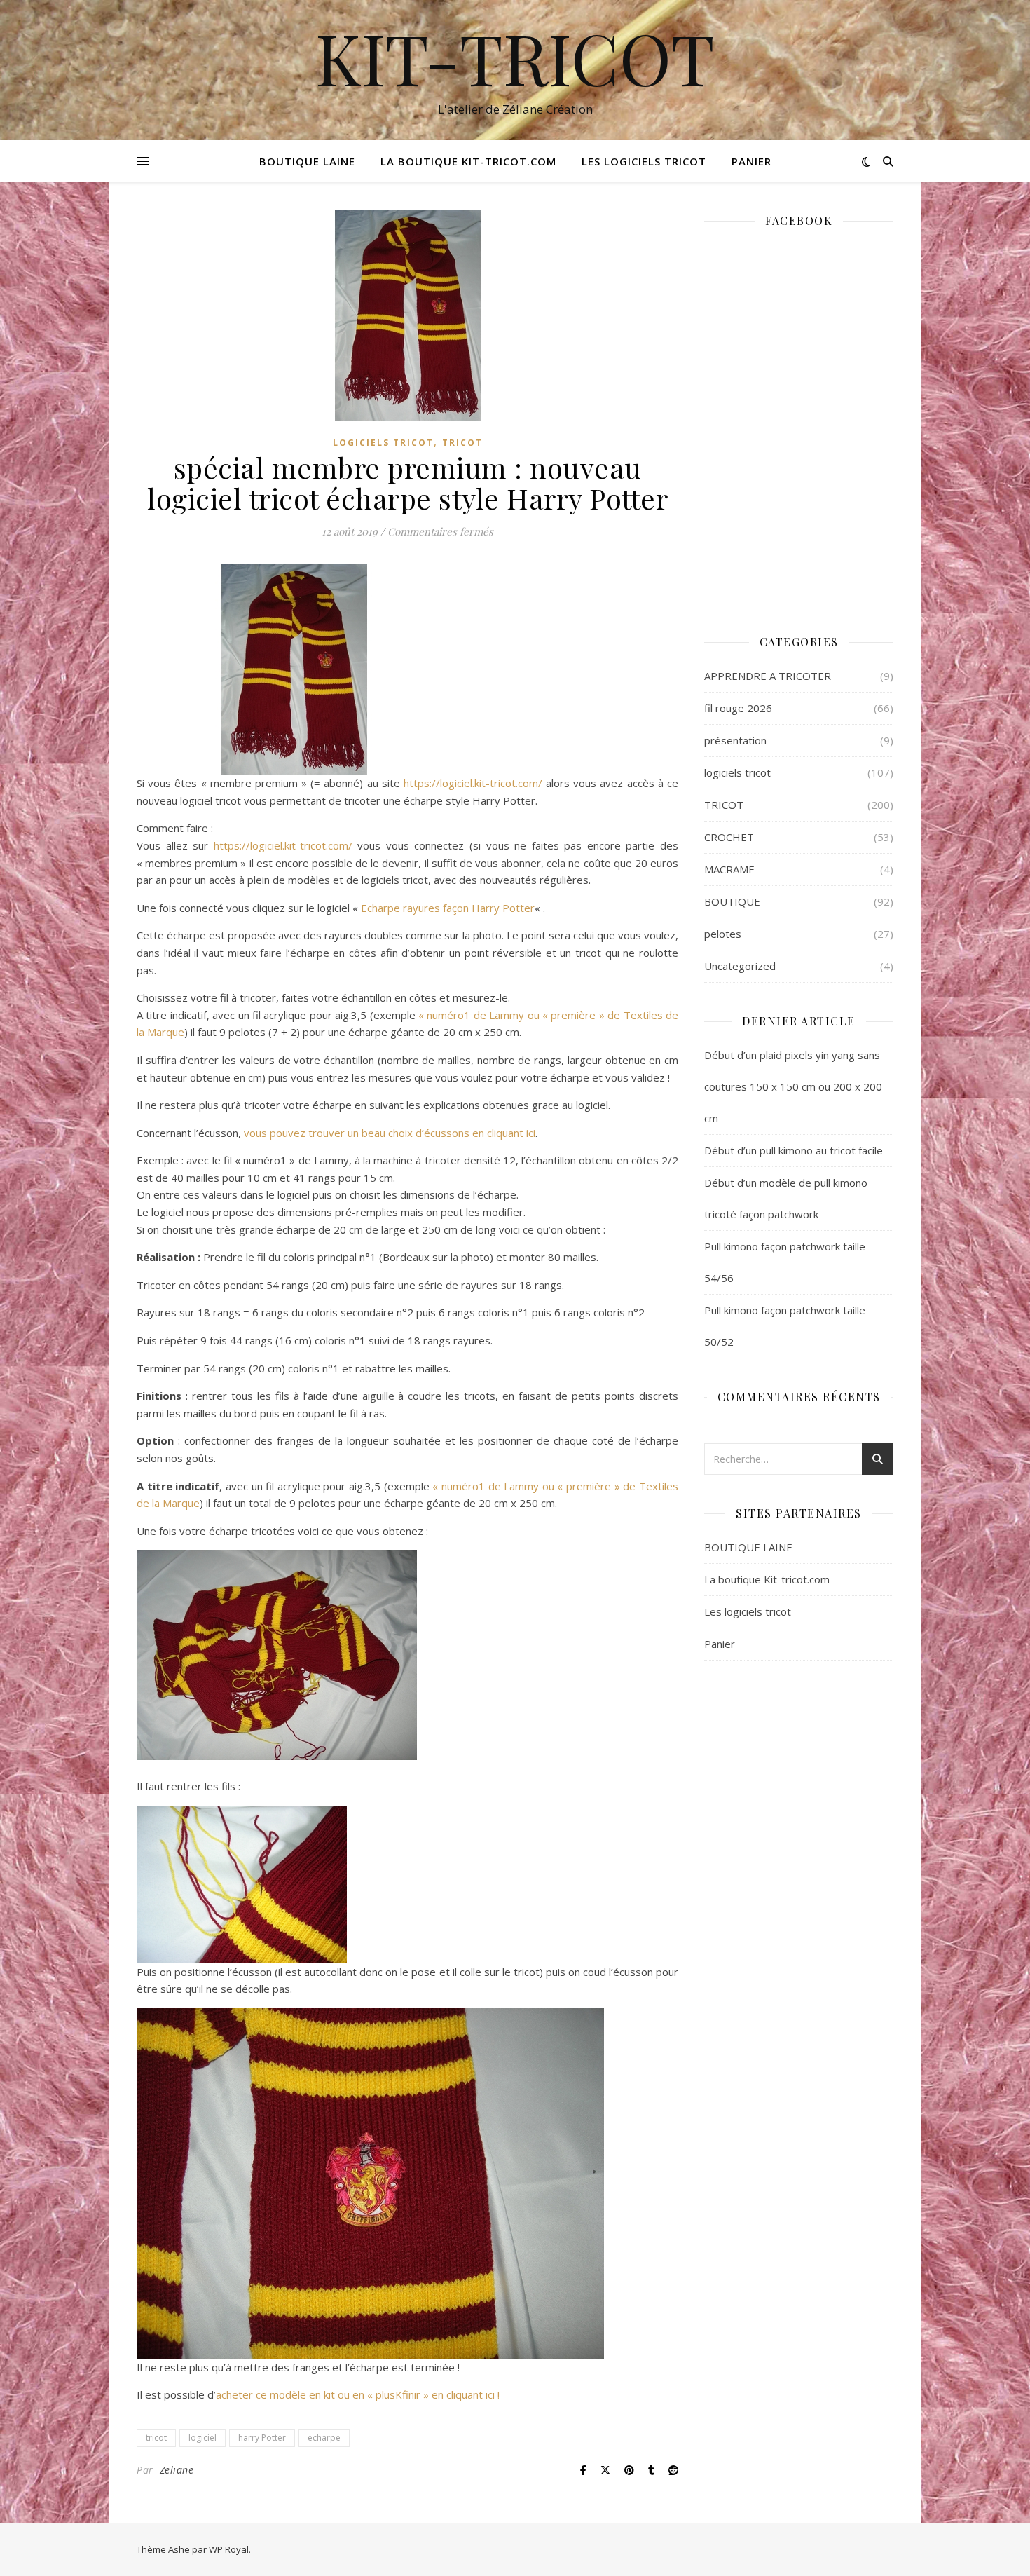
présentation (735, 740)
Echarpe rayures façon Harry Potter (448, 908)
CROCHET (729, 837)
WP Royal (229, 2549)
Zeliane (177, 2470)
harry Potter (262, 2438)
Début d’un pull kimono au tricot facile (794, 1150)
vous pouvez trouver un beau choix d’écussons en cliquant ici (388, 1133)
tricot (156, 2438)
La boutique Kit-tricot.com (468, 161)
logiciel (202, 2438)
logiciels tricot (383, 443)
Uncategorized (740, 966)
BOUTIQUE (732, 901)
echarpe (324, 2438)
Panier (751, 161)
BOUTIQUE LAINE (307, 161)
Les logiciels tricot (644, 161)
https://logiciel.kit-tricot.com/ (475, 783)
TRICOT (462, 443)
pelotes (723, 934)
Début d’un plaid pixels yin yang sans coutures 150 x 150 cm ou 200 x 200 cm (793, 1086)
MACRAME (729, 869)
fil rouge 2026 (738, 708)
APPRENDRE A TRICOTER (768, 676)
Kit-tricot (515, 57)
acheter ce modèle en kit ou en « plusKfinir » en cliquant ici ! (358, 2394)
